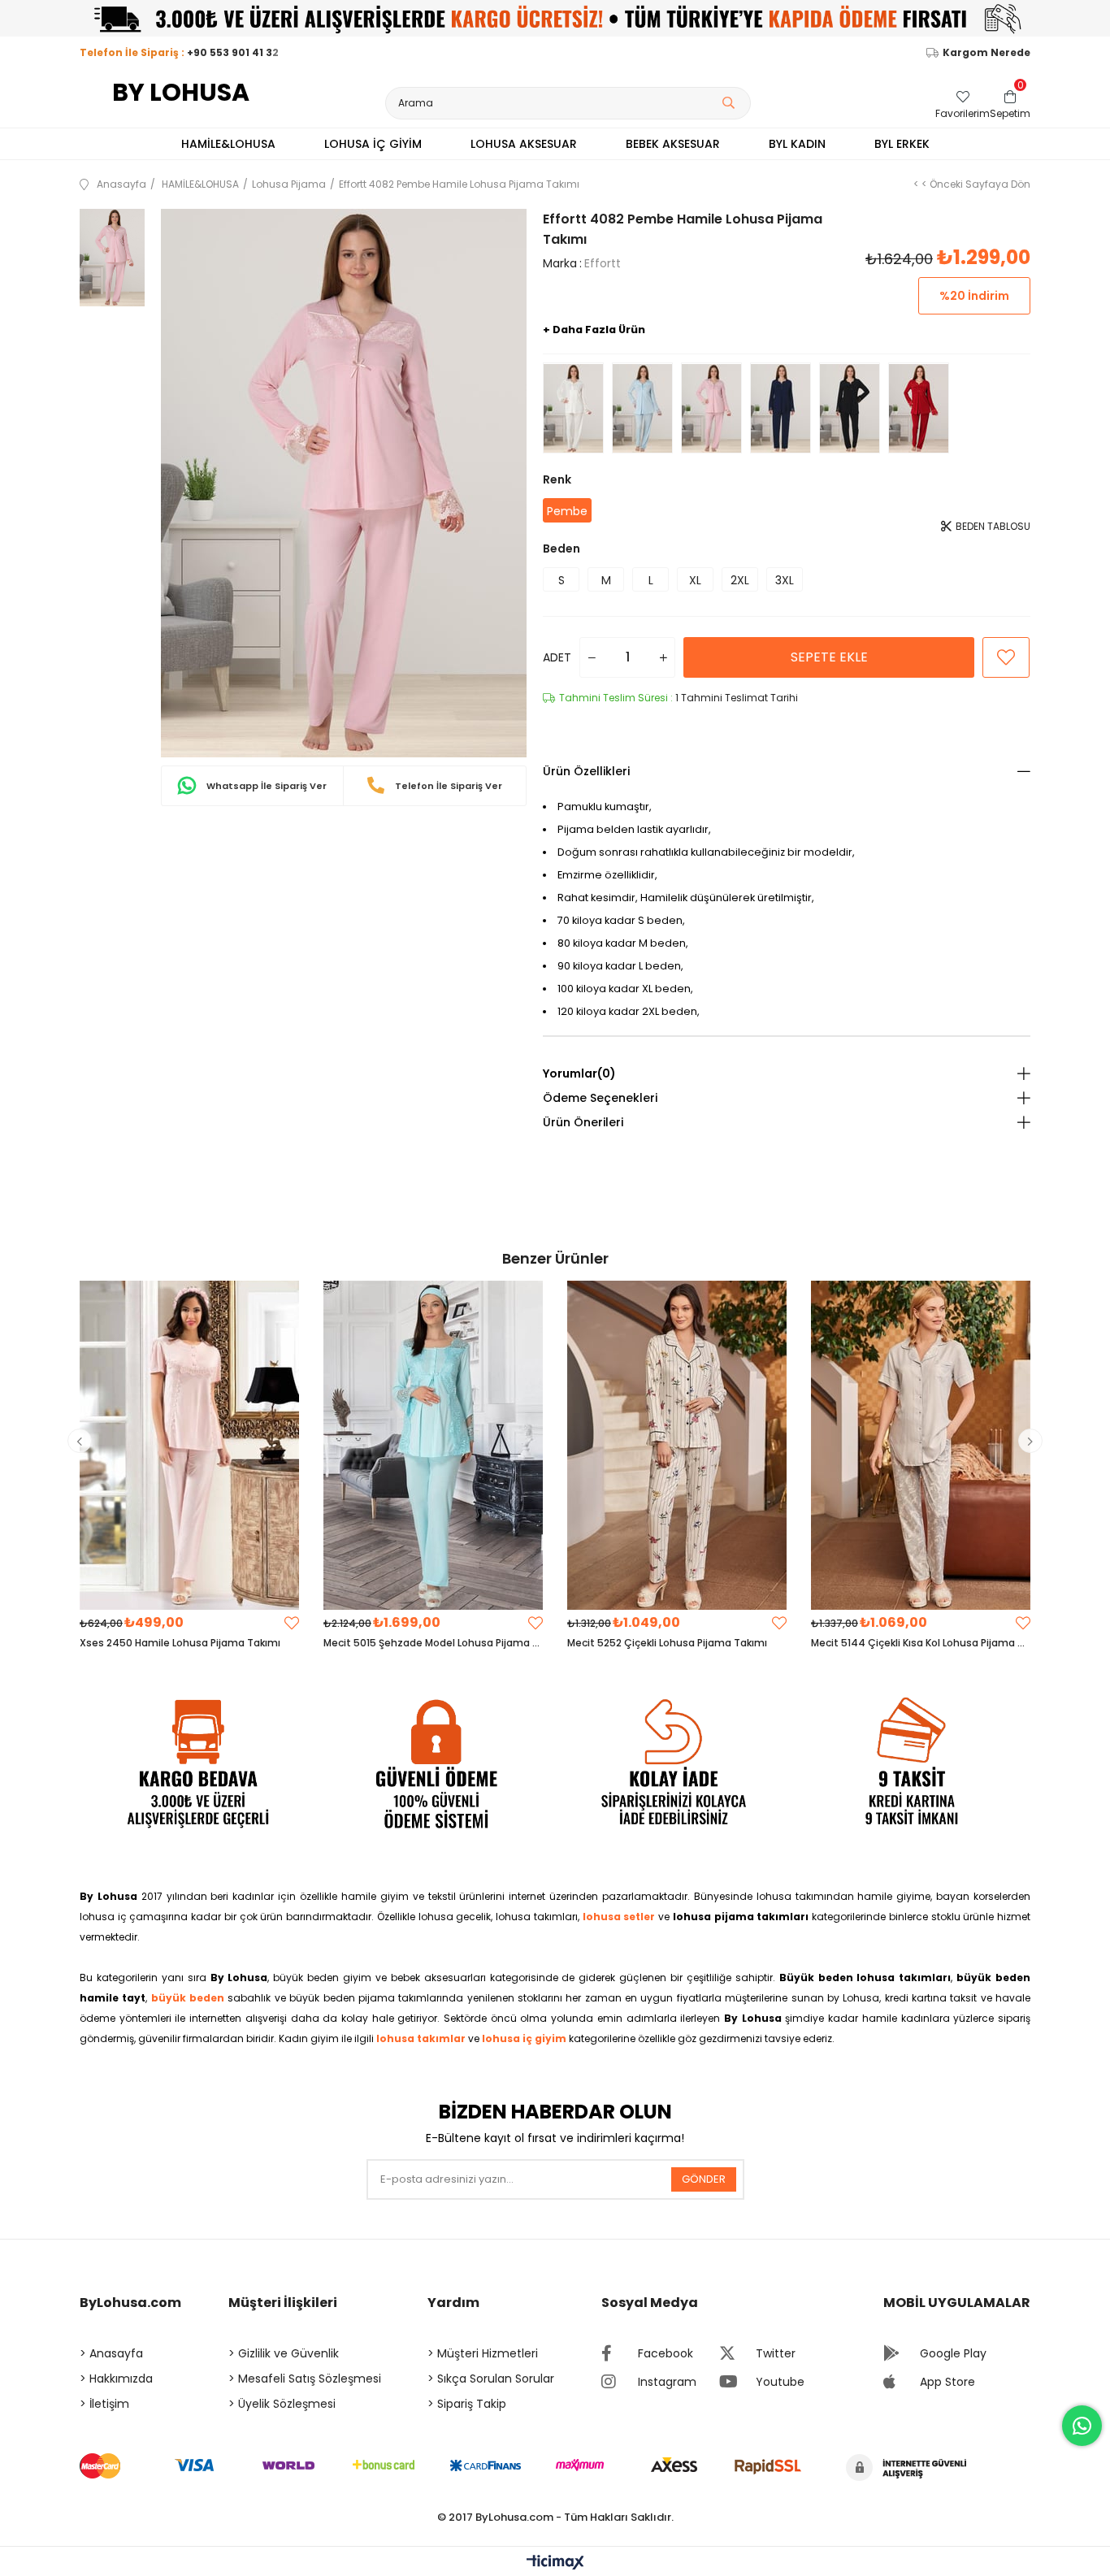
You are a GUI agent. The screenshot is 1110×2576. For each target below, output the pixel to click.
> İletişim (104, 2404)
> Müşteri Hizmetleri (483, 2353)
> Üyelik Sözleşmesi (282, 2404)
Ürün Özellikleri (586, 771)
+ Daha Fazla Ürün (594, 330)
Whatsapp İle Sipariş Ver (265, 786)
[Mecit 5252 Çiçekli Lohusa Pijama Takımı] (677, 1445)
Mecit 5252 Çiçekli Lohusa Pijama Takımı (667, 1643)
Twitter (776, 2353)
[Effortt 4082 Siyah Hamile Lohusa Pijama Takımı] (850, 408)
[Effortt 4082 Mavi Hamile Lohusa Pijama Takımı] (642, 408)
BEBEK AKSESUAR (673, 144)
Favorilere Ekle (292, 1623)
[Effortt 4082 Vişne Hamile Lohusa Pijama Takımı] (919, 408)
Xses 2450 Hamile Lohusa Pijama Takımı (180, 1643)
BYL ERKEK (902, 144)
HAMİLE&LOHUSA (228, 144)
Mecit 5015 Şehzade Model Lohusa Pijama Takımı (433, 1643)
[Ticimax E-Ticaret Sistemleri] (555, 2563)
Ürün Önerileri (583, 1122)
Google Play (953, 2353)
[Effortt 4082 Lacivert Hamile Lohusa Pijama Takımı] (780, 408)
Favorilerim (963, 113)
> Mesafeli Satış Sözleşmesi (305, 2379)
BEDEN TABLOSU (992, 526)
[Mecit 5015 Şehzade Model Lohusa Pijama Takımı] (433, 1445)
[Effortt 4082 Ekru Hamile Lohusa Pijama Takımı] (573, 408)
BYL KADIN (797, 144)
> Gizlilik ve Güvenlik (284, 2353)
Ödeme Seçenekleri (600, 1098)
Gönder (704, 2179)
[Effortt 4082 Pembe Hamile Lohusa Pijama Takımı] (711, 408)
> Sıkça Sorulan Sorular (491, 2379)
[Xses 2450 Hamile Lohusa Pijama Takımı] (189, 1445)
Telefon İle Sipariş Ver (447, 786)
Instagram (667, 2382)
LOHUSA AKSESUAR (524, 144)
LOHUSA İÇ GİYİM (373, 144)
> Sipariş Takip (467, 2404)
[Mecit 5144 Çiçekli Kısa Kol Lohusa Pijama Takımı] (921, 1445)
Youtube (780, 2382)
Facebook (666, 2353)
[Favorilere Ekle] (1006, 657)
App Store (947, 2382)
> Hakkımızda (116, 2379)
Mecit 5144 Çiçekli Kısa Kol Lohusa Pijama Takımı (921, 1643)
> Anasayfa (111, 2353)
